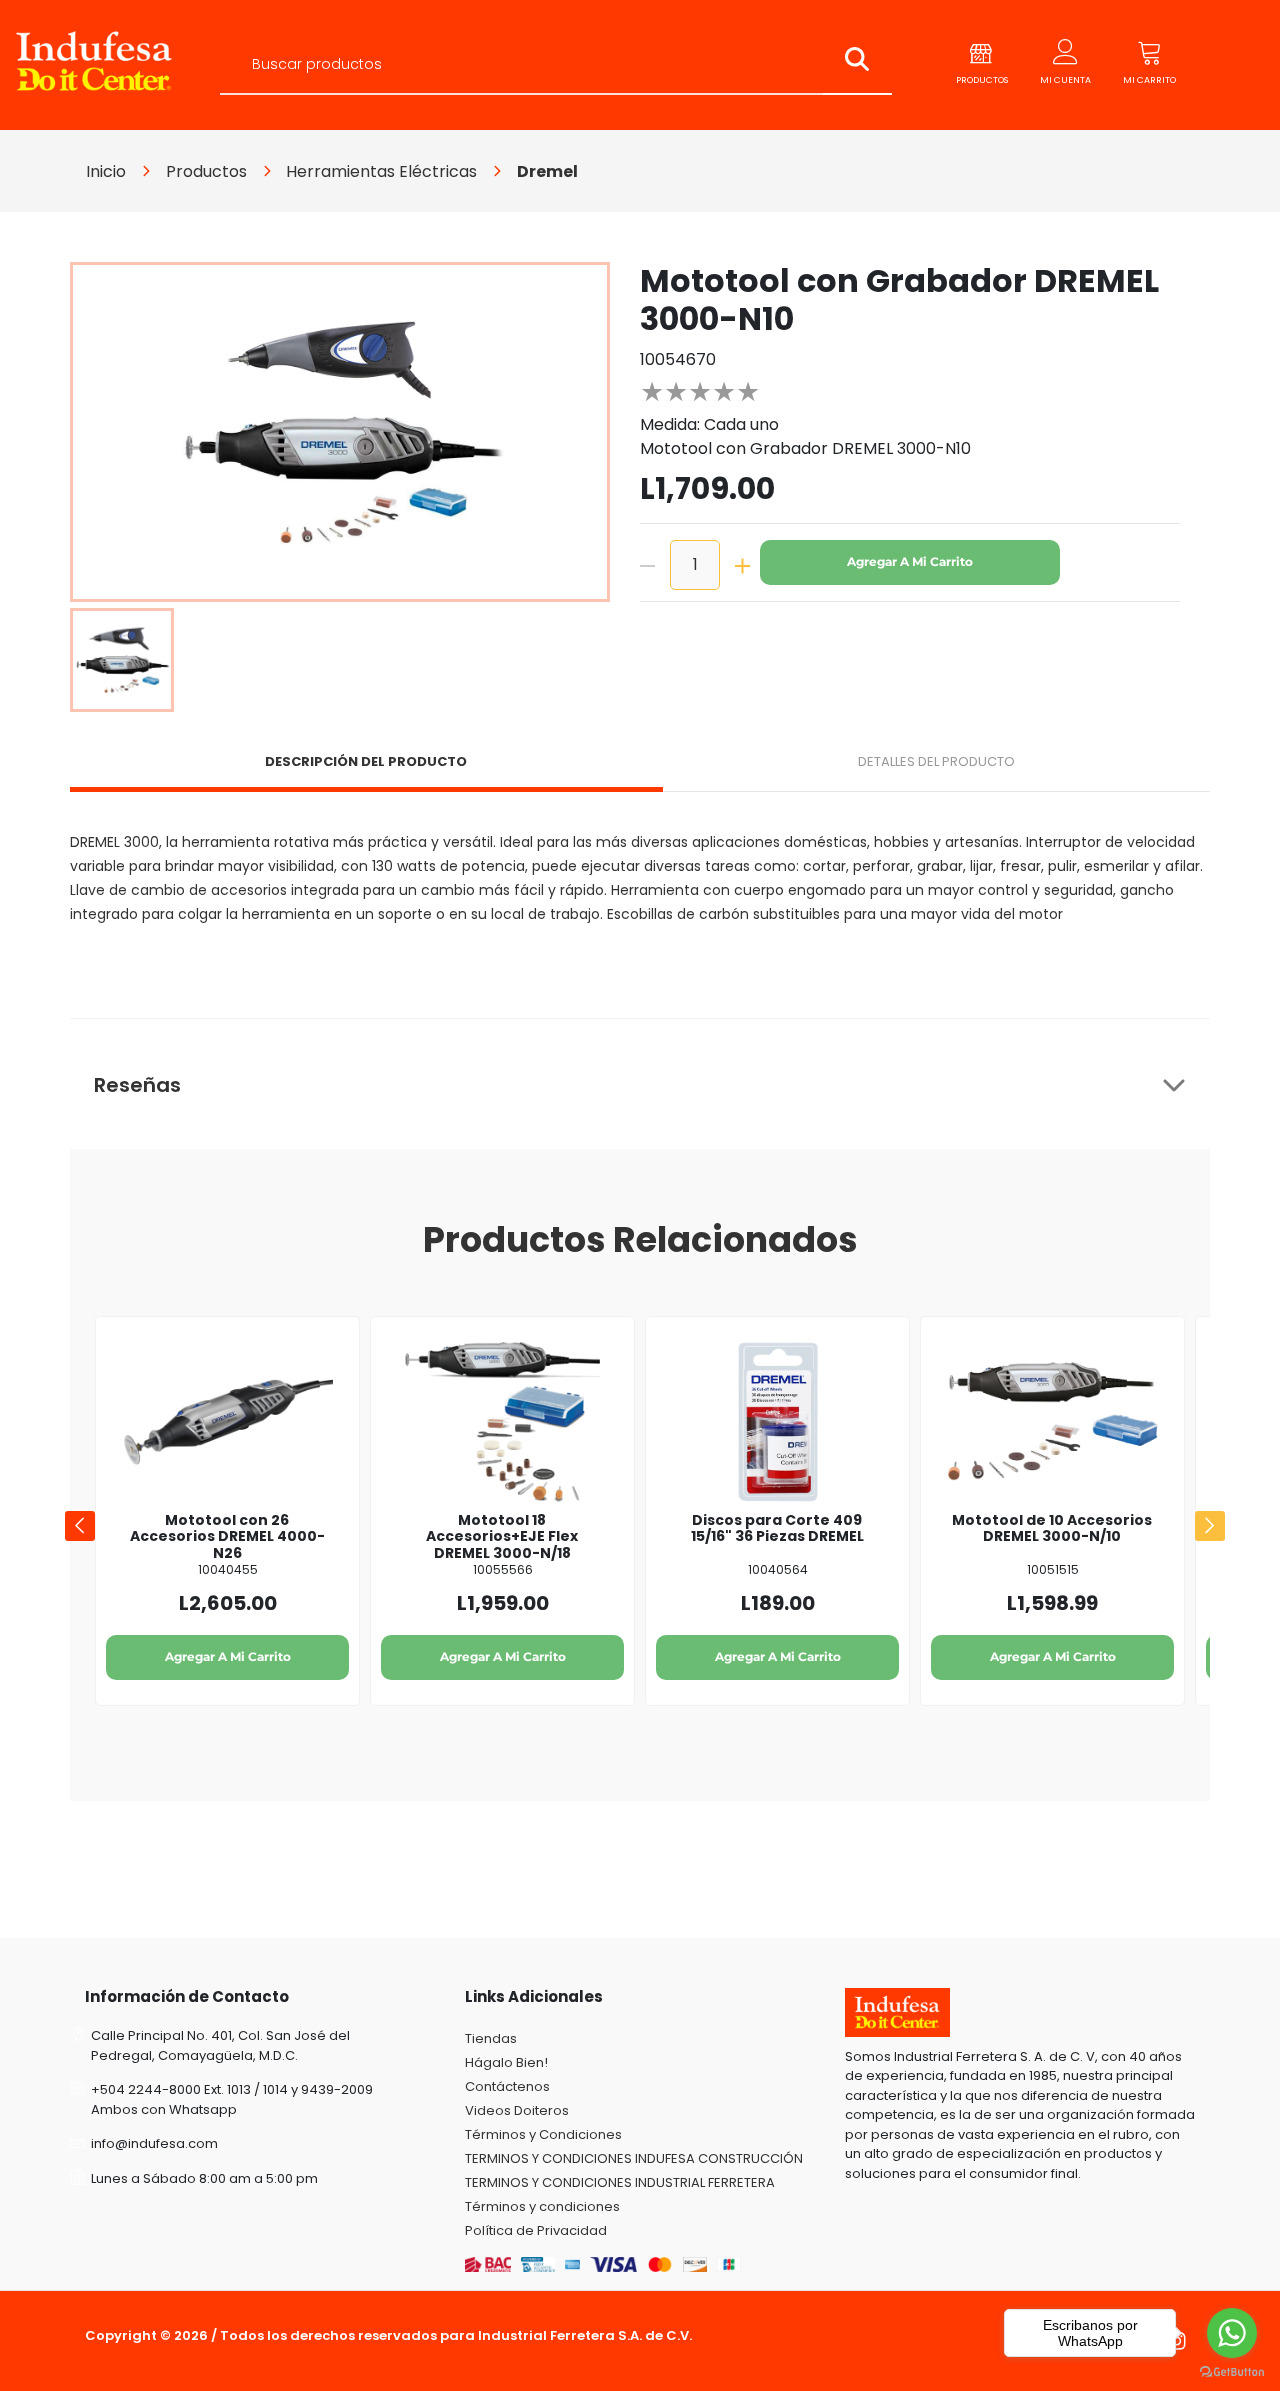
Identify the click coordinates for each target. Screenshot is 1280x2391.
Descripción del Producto (366, 761)
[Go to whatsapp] (1232, 2333)
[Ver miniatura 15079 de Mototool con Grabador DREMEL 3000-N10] (122, 660)
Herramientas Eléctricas (381, 171)
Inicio (106, 171)
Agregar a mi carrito (910, 561)
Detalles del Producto (936, 761)
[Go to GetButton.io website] (1232, 2371)
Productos (206, 171)
